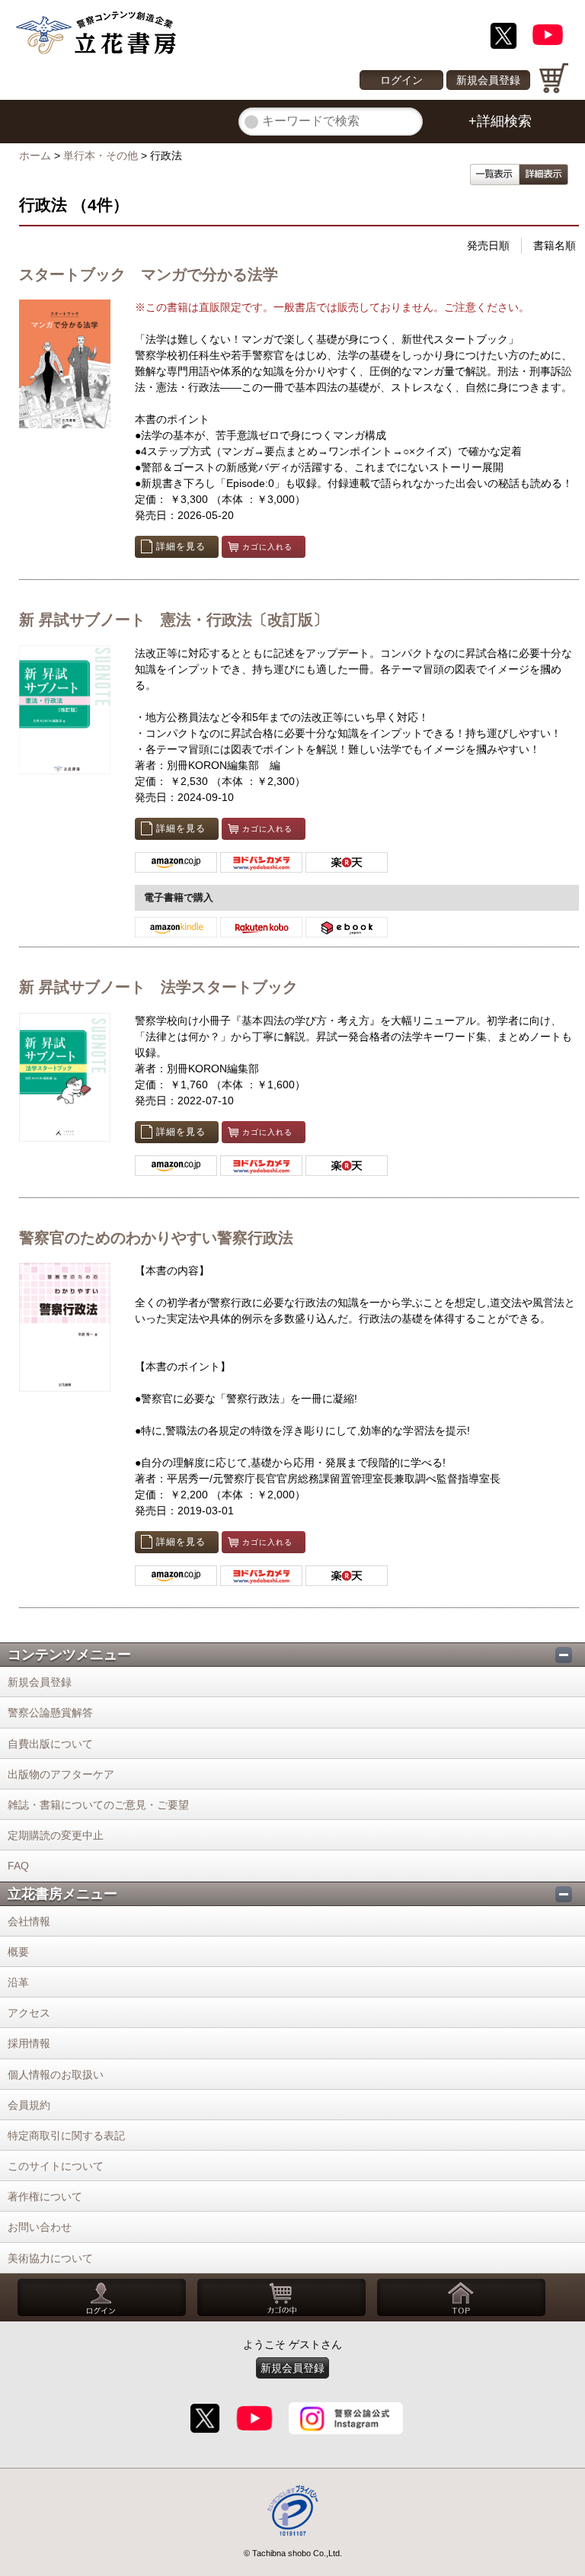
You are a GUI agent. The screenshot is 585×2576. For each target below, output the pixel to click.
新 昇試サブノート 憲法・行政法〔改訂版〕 (174, 620)
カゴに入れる (267, 547)
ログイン (401, 80)
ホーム (35, 155)
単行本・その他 (101, 155)
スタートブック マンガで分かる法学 (149, 274)
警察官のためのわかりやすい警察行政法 (156, 1238)
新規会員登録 (488, 80)
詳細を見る (181, 546)
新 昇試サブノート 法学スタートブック (158, 987)
